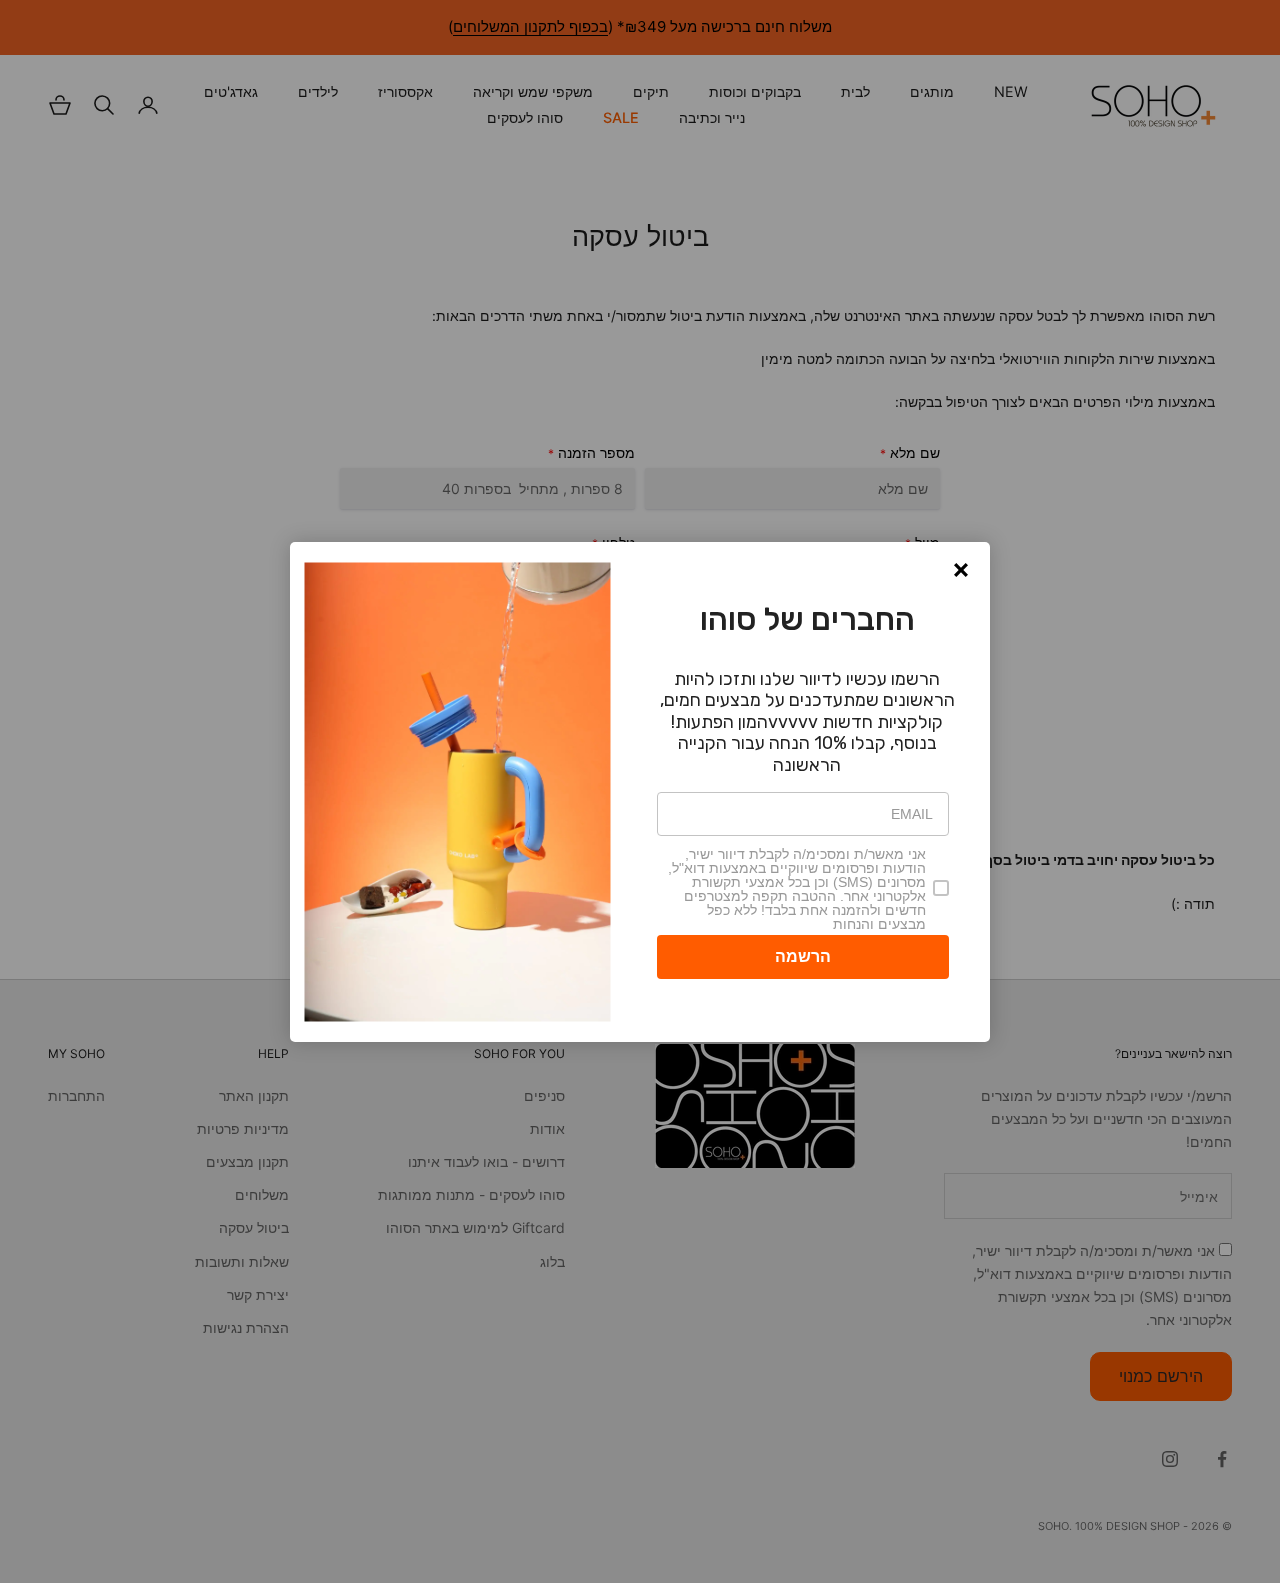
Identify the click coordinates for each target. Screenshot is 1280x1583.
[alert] (640, 792)
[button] (961, 570)
